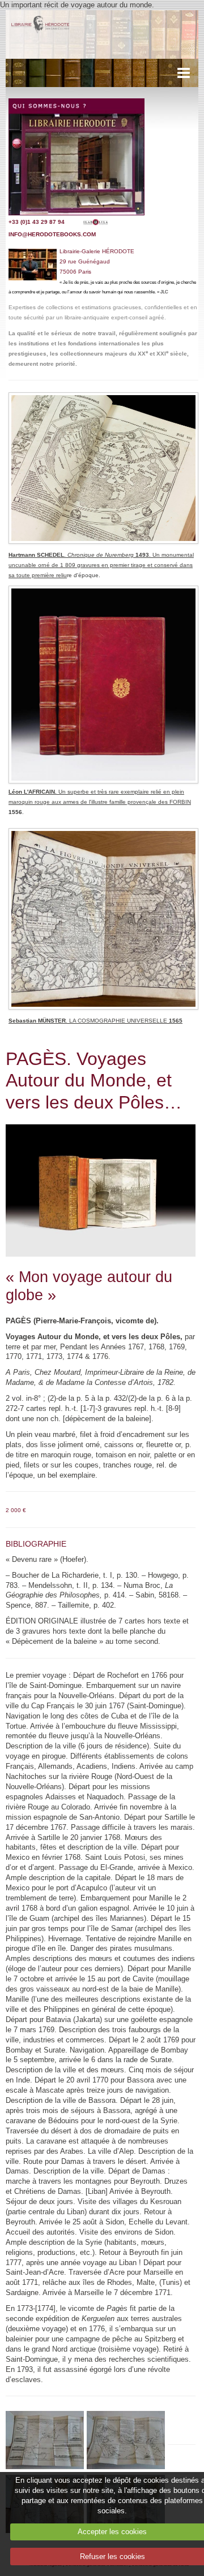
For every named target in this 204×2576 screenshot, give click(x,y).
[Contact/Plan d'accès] (76, 156)
